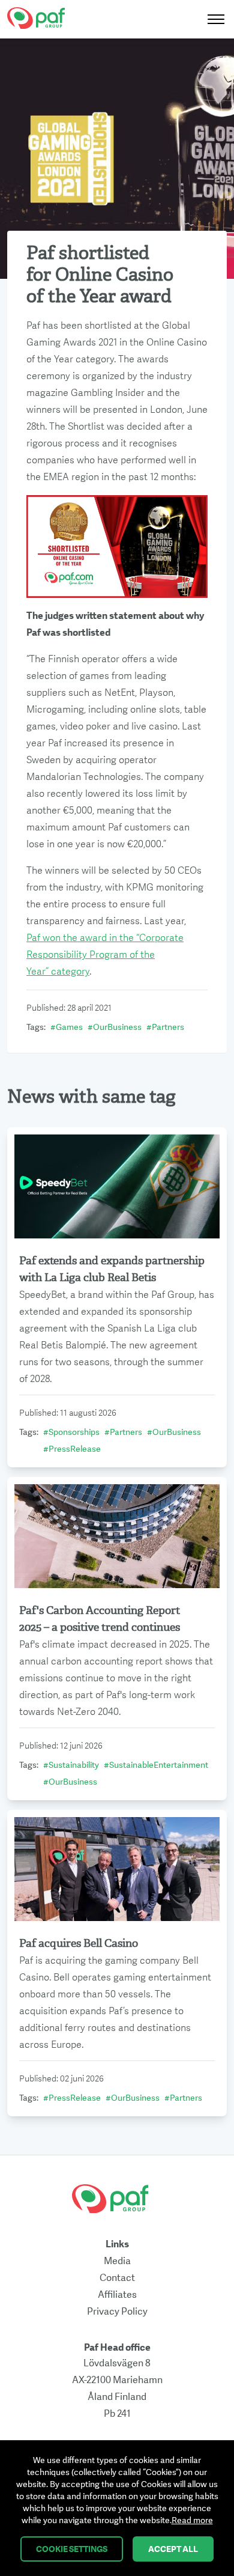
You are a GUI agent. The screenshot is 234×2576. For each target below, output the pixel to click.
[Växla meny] (212, 19)
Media (117, 2261)
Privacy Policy (117, 2312)
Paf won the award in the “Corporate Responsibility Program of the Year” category (105, 955)
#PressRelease (72, 1449)
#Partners (165, 1027)
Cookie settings (72, 2549)
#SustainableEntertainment (156, 1765)
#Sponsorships (71, 1432)
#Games (67, 1027)
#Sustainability (71, 1765)
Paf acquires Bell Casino (79, 1944)
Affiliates (117, 2295)
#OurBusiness (115, 1027)
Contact (117, 2278)
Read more (192, 2520)
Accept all (173, 2549)
